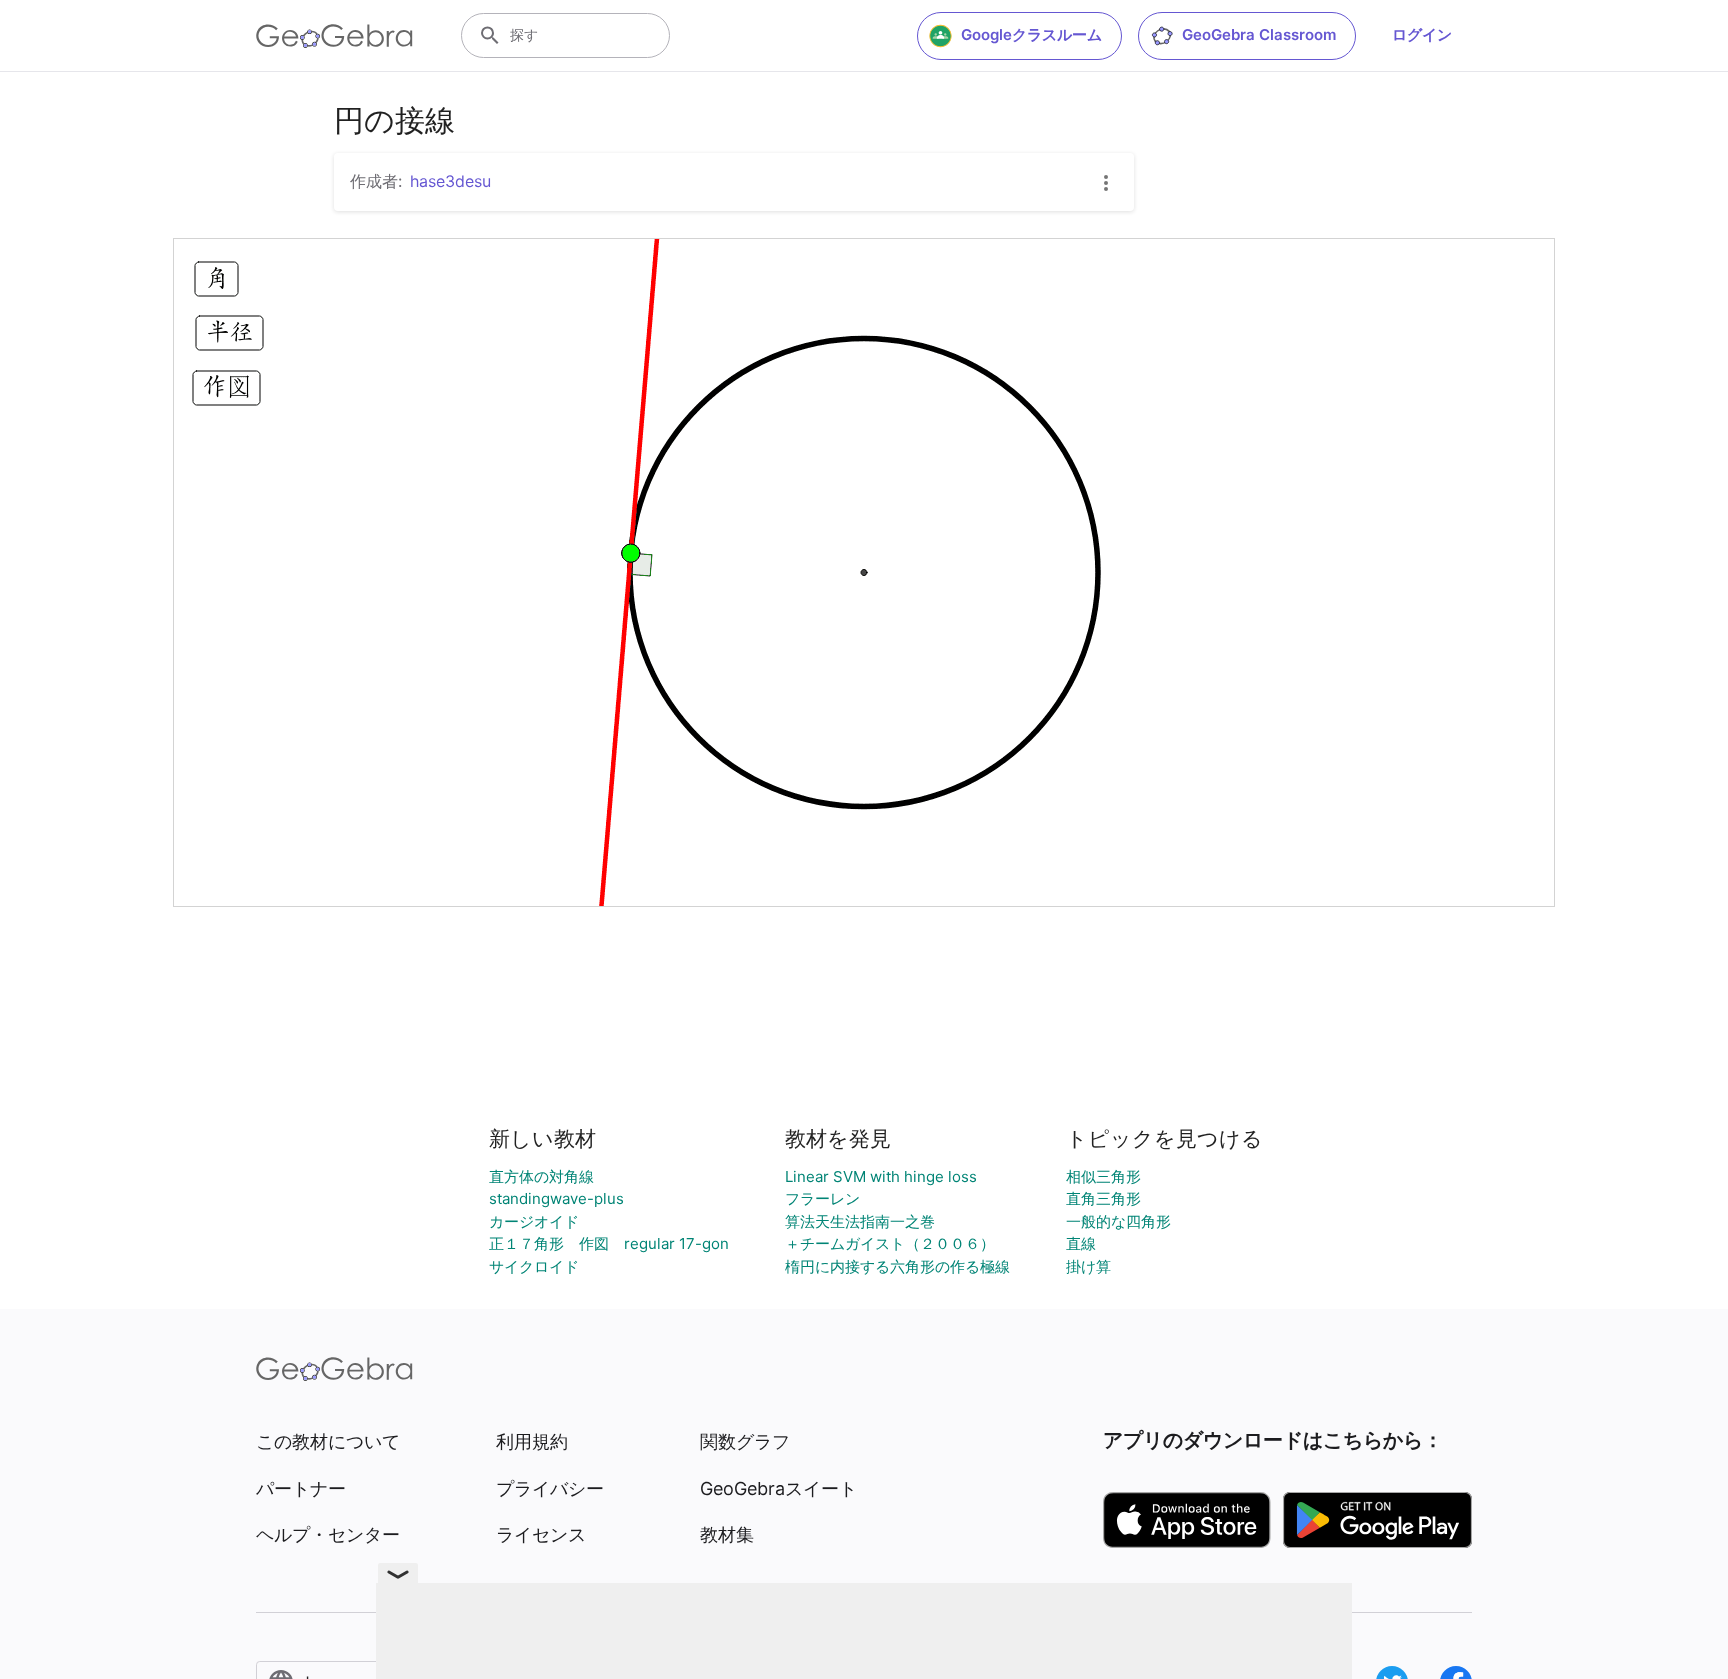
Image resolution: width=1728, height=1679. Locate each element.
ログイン (1422, 34)
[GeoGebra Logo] (334, 36)
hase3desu (450, 181)
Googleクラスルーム (1031, 34)
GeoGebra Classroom (1259, 34)
